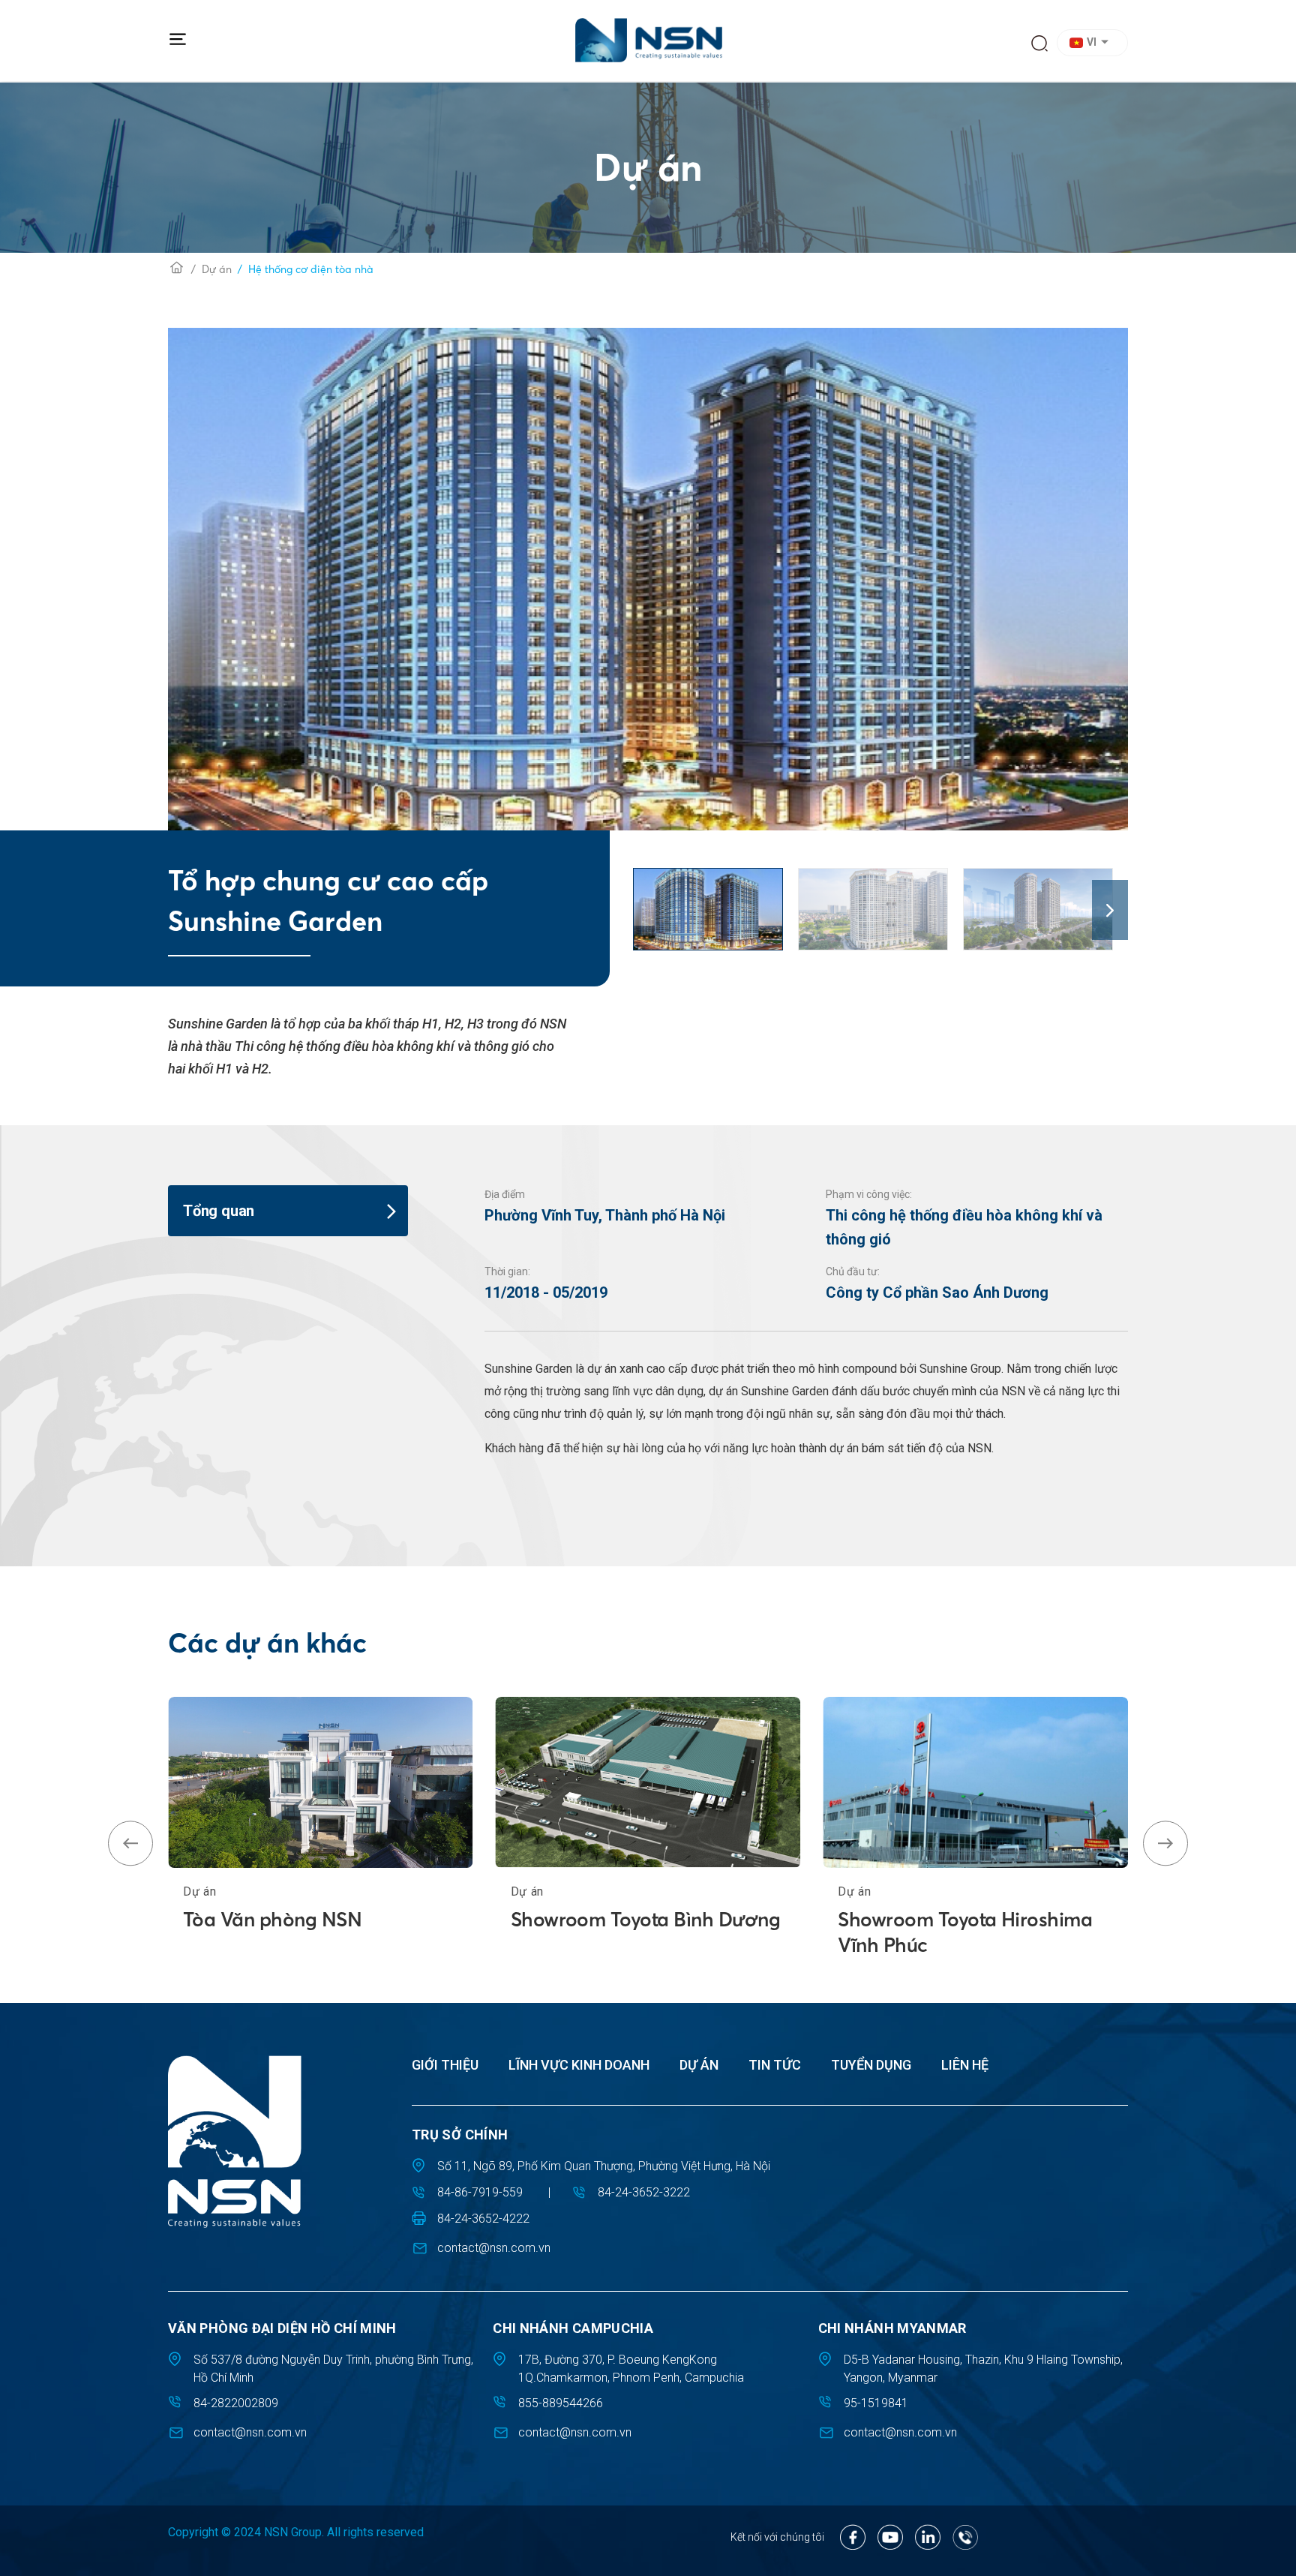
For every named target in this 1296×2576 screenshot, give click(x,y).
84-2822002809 (236, 2403)
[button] (1095, 43)
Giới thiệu (445, 2065)
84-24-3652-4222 (483, 2219)
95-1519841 (876, 2403)
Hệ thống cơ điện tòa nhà (311, 269)
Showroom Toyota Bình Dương (645, 1920)
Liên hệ (965, 2065)
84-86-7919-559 (480, 2192)
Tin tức (775, 2065)
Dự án (217, 269)
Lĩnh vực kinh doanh (579, 2065)
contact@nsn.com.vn (494, 2248)
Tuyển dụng (871, 2065)
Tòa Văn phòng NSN (272, 1920)
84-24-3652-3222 (644, 2192)
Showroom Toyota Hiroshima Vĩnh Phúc (965, 1932)
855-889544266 (561, 2403)
